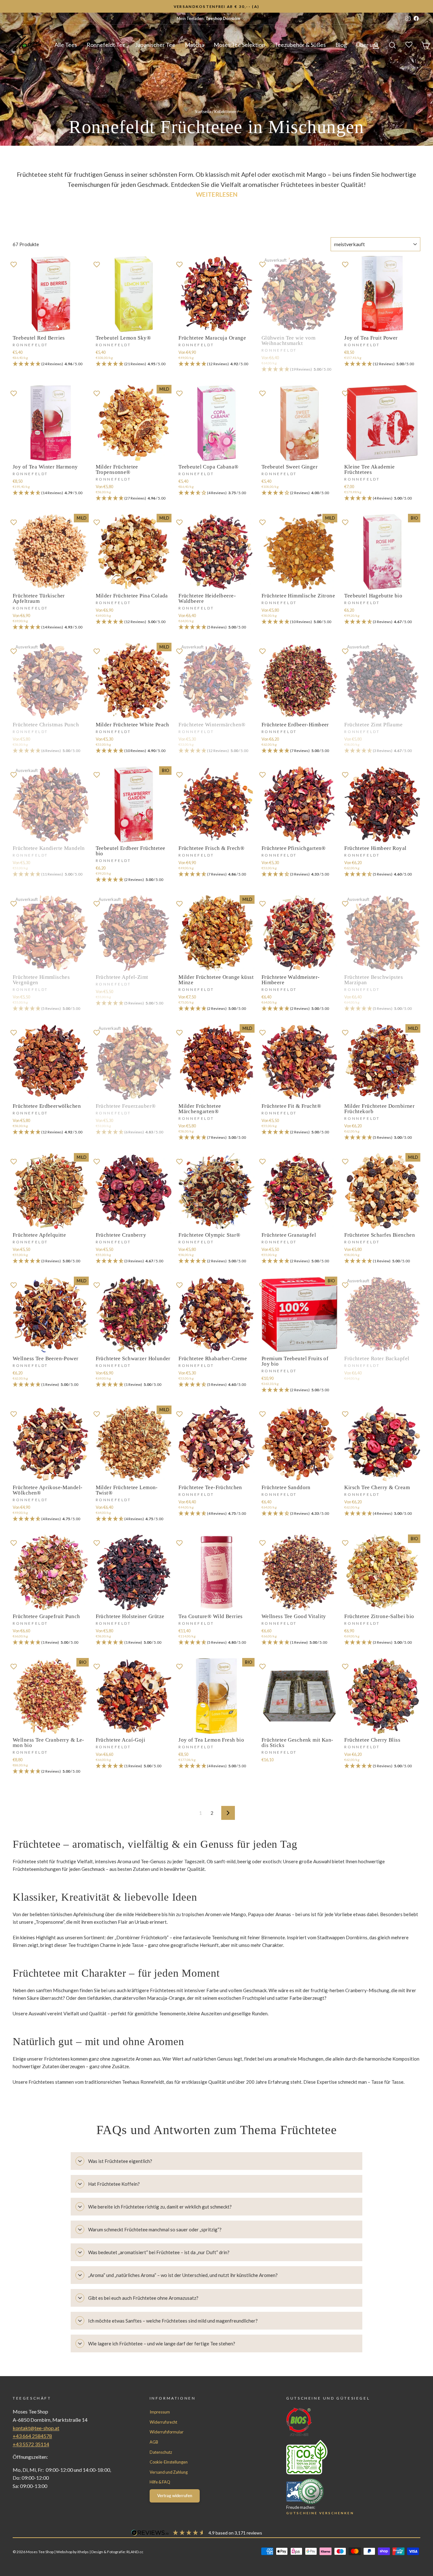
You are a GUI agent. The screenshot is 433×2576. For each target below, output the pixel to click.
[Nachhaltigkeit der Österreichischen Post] (342, 2457)
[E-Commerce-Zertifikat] (342, 2491)
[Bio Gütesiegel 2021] (342, 2422)
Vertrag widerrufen (175, 2496)
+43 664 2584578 (32, 2436)
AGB (154, 2442)
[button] (51, 364)
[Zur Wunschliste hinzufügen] (14, 264)
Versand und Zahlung (169, 2472)
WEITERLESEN (217, 194)
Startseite (203, 112)
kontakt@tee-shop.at (36, 2428)
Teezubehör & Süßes (300, 45)
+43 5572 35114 (31, 2444)
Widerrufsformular (167, 2432)
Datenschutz (161, 2452)
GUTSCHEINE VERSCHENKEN (320, 2513)
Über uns (367, 45)
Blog (341, 45)
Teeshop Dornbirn (223, 18)
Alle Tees (66, 45)
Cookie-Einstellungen (169, 2462)
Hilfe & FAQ (160, 2482)
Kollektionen (225, 112)
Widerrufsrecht (163, 2422)
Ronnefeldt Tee (106, 45)
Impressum (160, 2412)
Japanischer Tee (155, 45)
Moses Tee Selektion (239, 45)
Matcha (194, 45)
